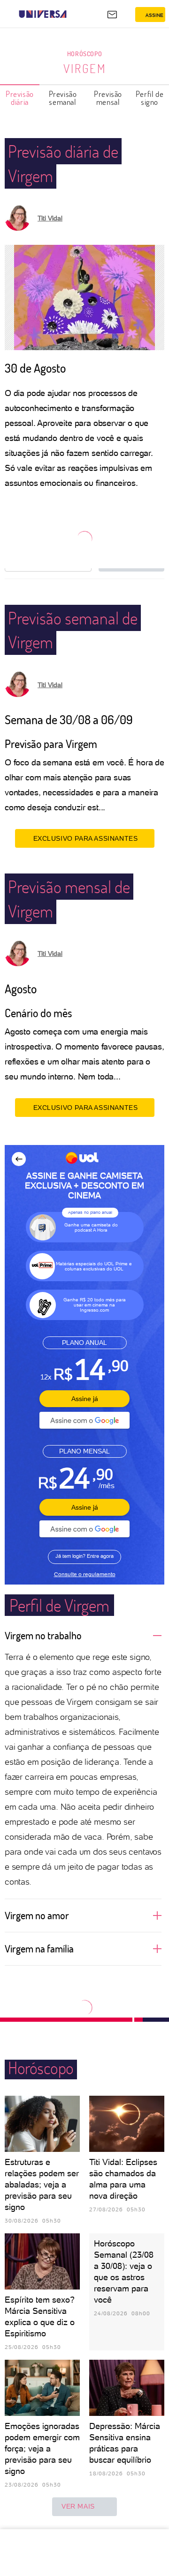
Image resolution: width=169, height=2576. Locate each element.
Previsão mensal (108, 98)
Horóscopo (84, 54)
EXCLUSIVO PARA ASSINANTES (86, 838)
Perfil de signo (150, 98)
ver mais (78, 2506)
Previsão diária (20, 98)
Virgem (85, 68)
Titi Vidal (50, 218)
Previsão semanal (63, 98)
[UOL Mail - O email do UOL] (112, 15)
